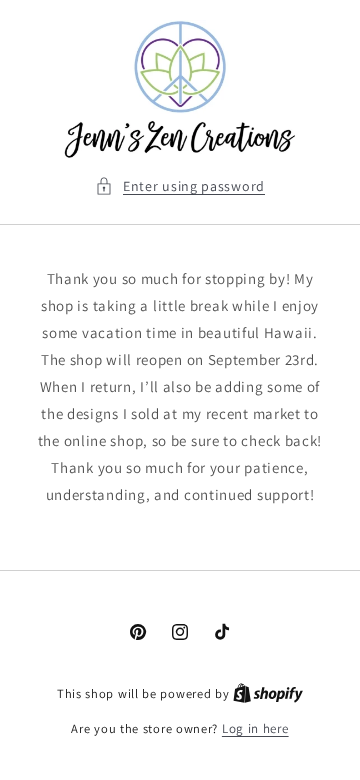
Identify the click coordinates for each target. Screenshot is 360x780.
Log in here (255, 728)
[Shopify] (268, 693)
